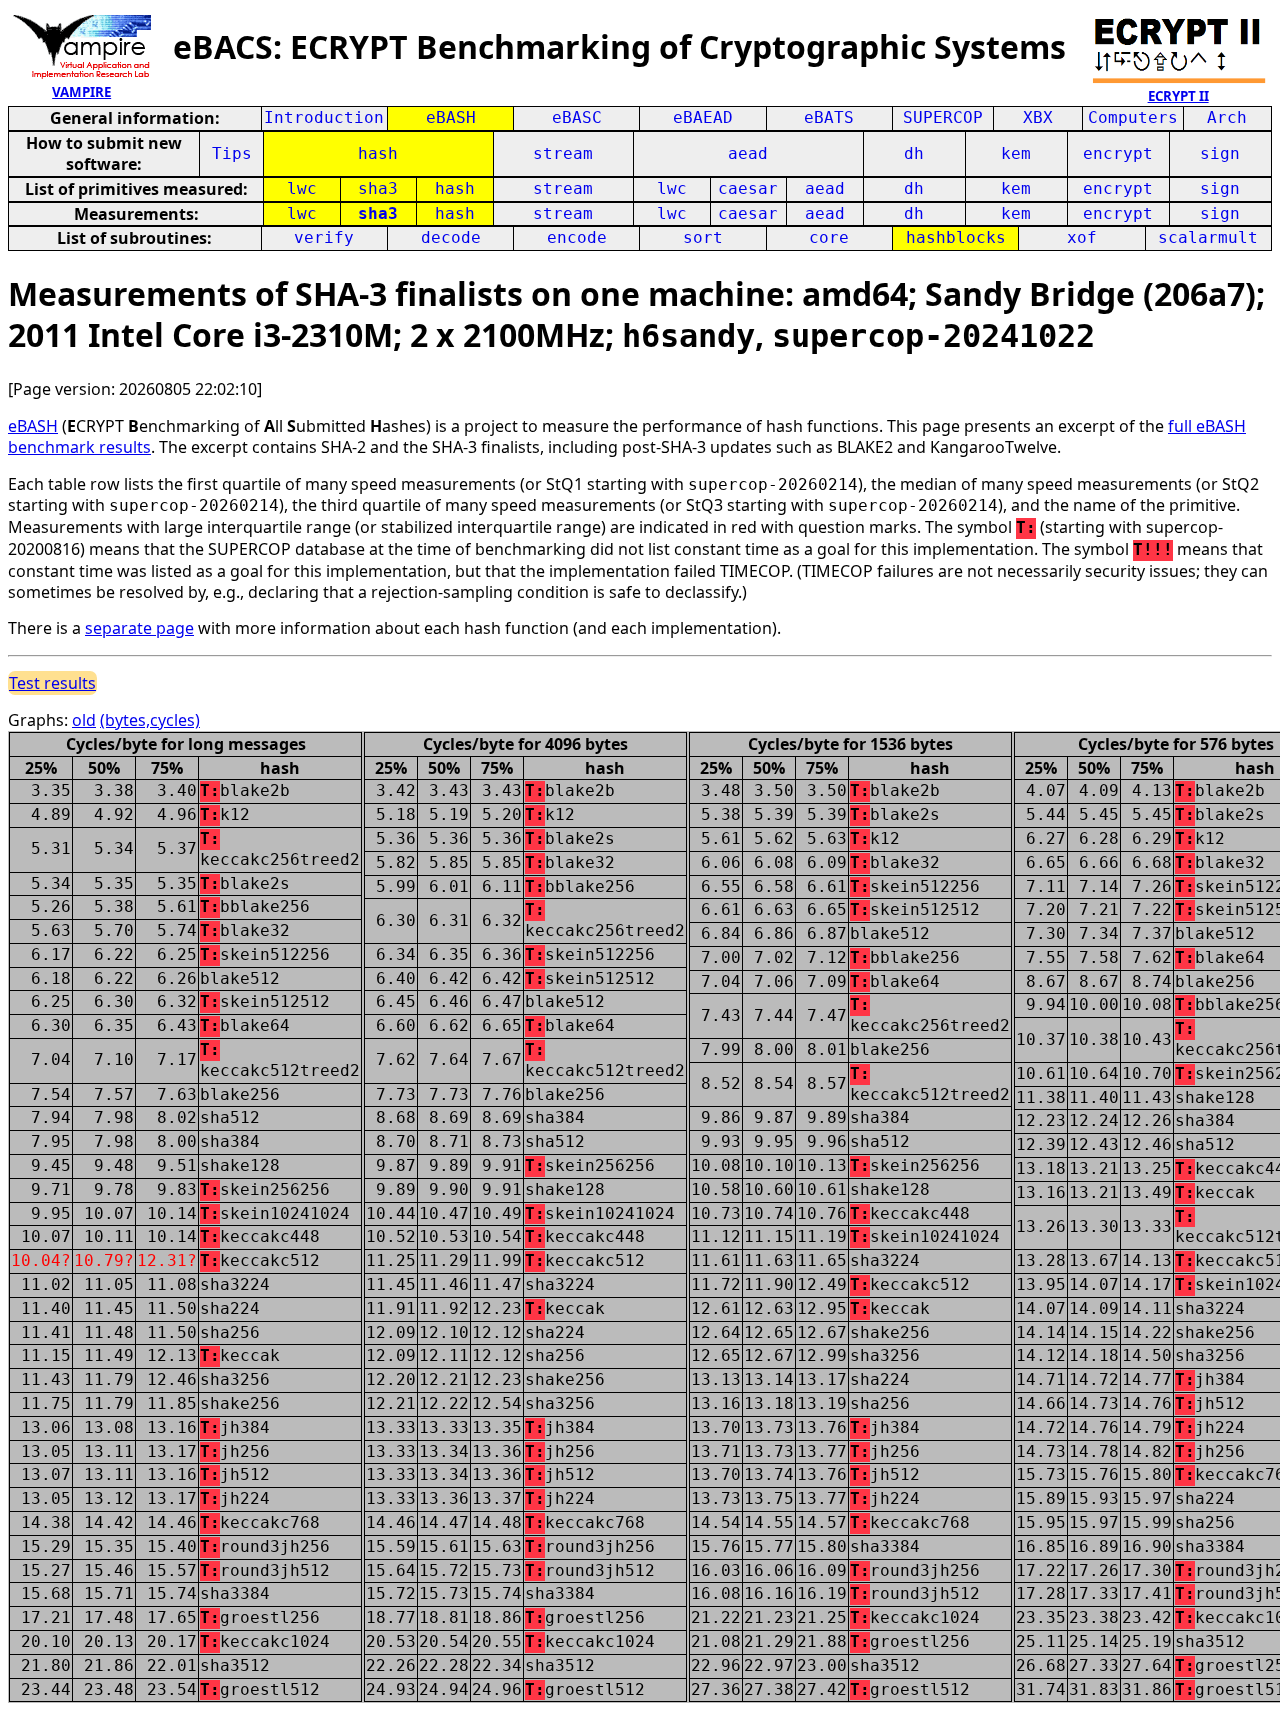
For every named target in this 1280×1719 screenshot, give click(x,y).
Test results (52, 683)
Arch (1227, 117)
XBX (1038, 117)
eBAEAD (703, 117)
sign (1220, 153)
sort (703, 237)
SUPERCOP (943, 117)
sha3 (378, 188)
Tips (232, 153)
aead (748, 153)
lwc (302, 188)
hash (378, 153)
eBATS (829, 117)
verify (324, 237)
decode (451, 237)
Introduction (324, 117)
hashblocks (956, 237)
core (829, 237)
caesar (748, 188)
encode (577, 237)
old (84, 720)
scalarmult (1208, 237)
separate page (139, 628)
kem (1016, 153)
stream (563, 153)
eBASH (451, 117)
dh (914, 153)
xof (1082, 237)
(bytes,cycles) (150, 720)
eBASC (577, 117)
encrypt (1118, 153)
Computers (1133, 117)
